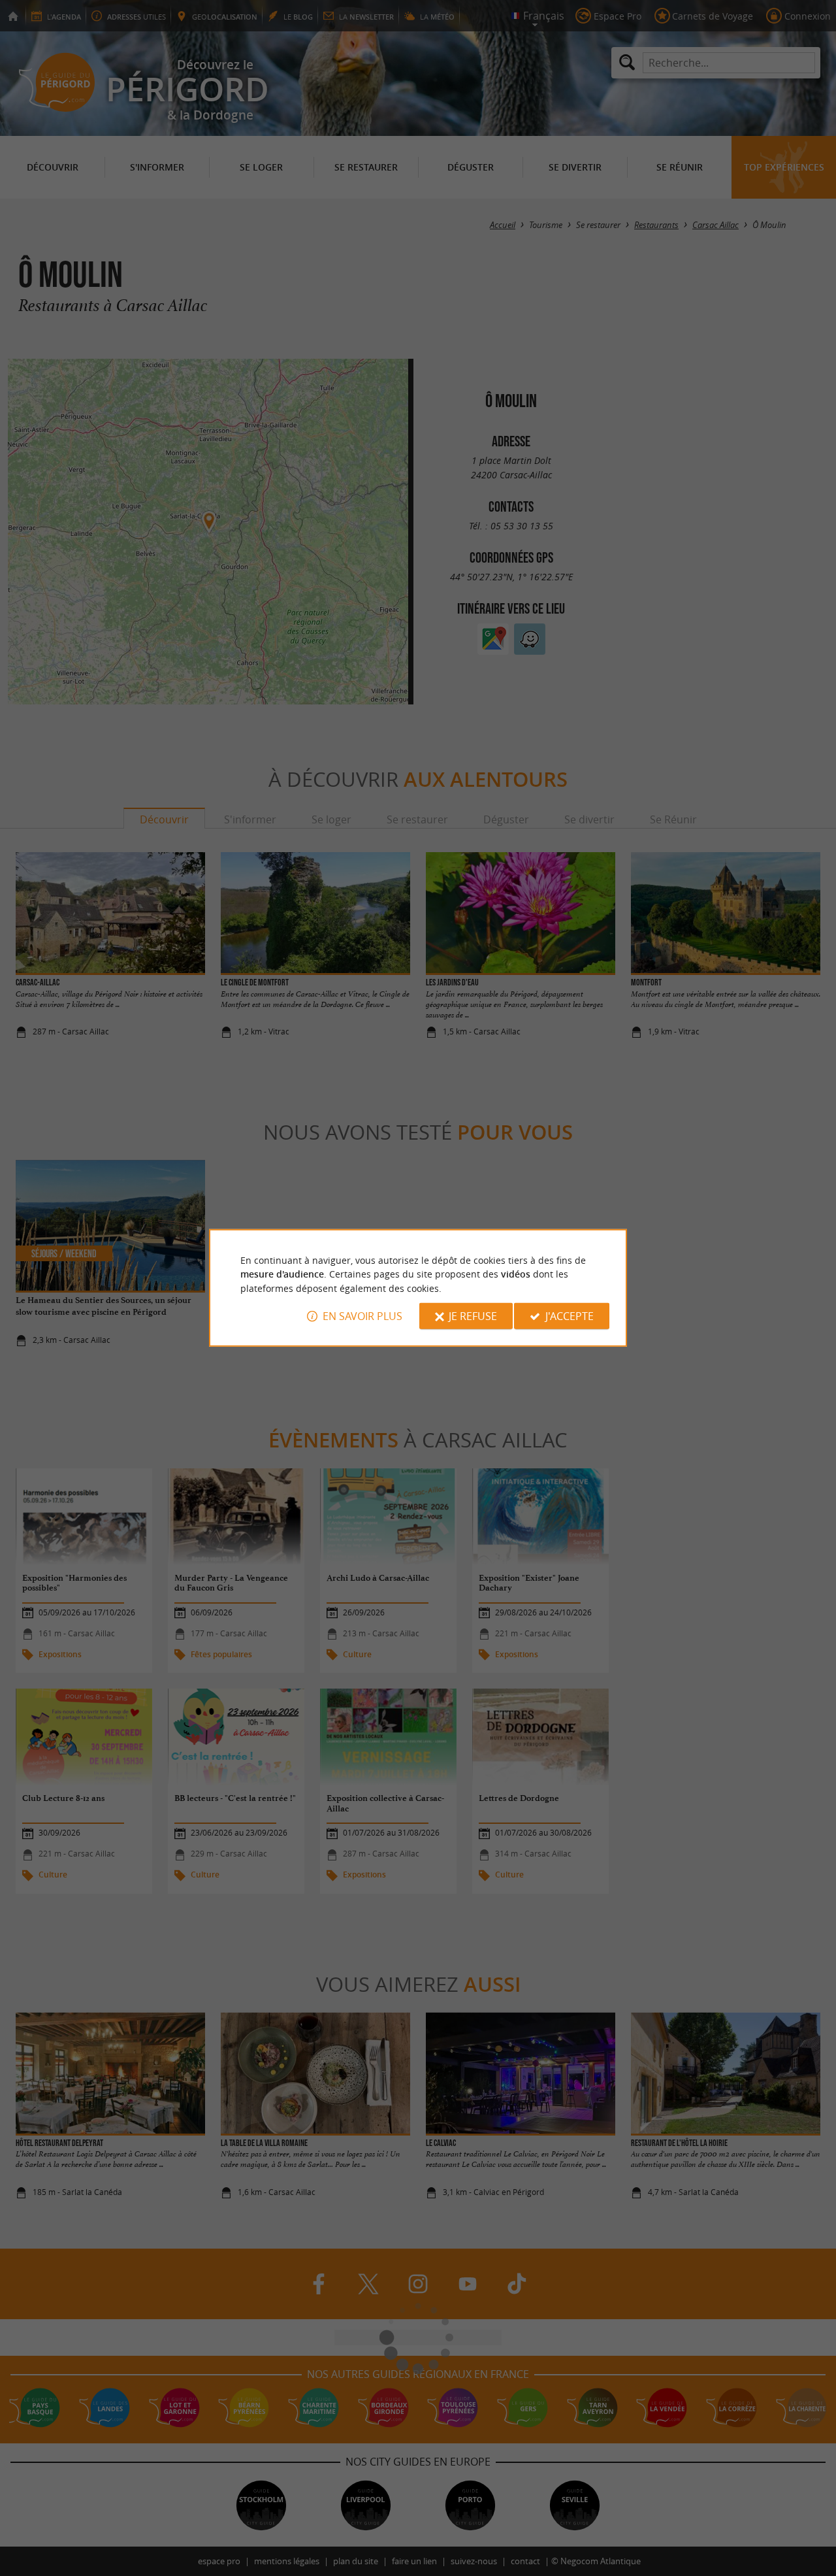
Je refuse (473, 1316)
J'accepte (570, 1316)
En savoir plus (362, 1316)
